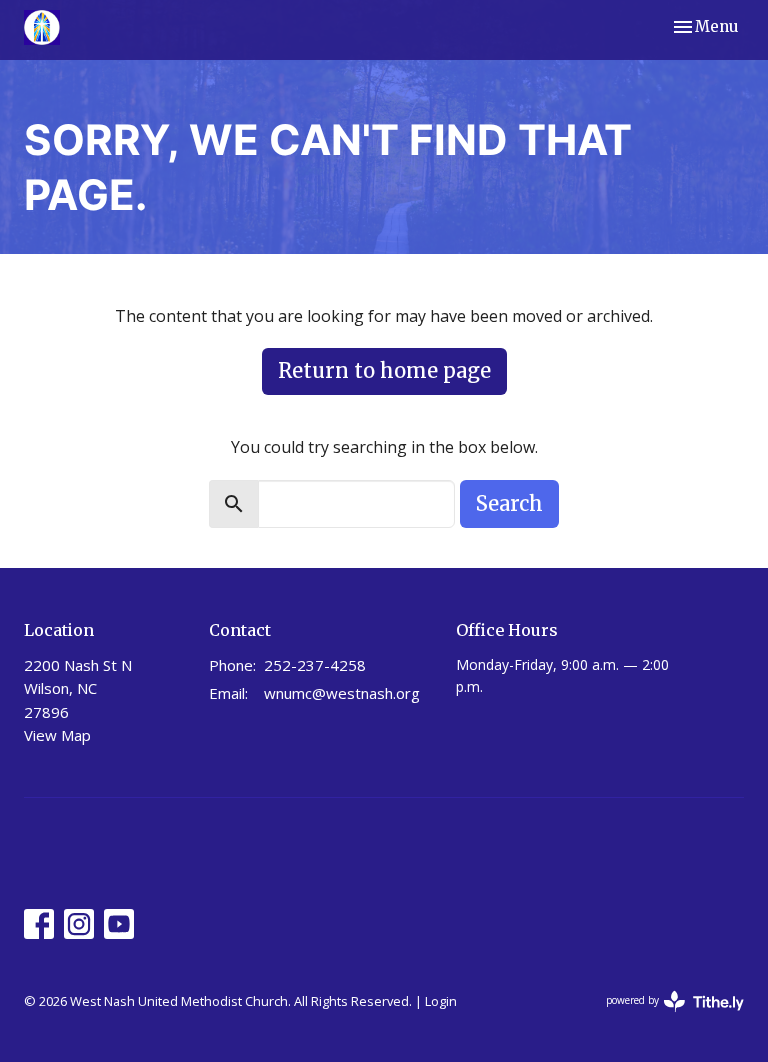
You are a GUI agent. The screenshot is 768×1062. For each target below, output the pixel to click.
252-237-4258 (315, 665)
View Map (57, 735)
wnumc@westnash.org (342, 693)
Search (509, 503)
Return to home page (384, 370)
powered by (664, 1017)
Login (441, 1001)
